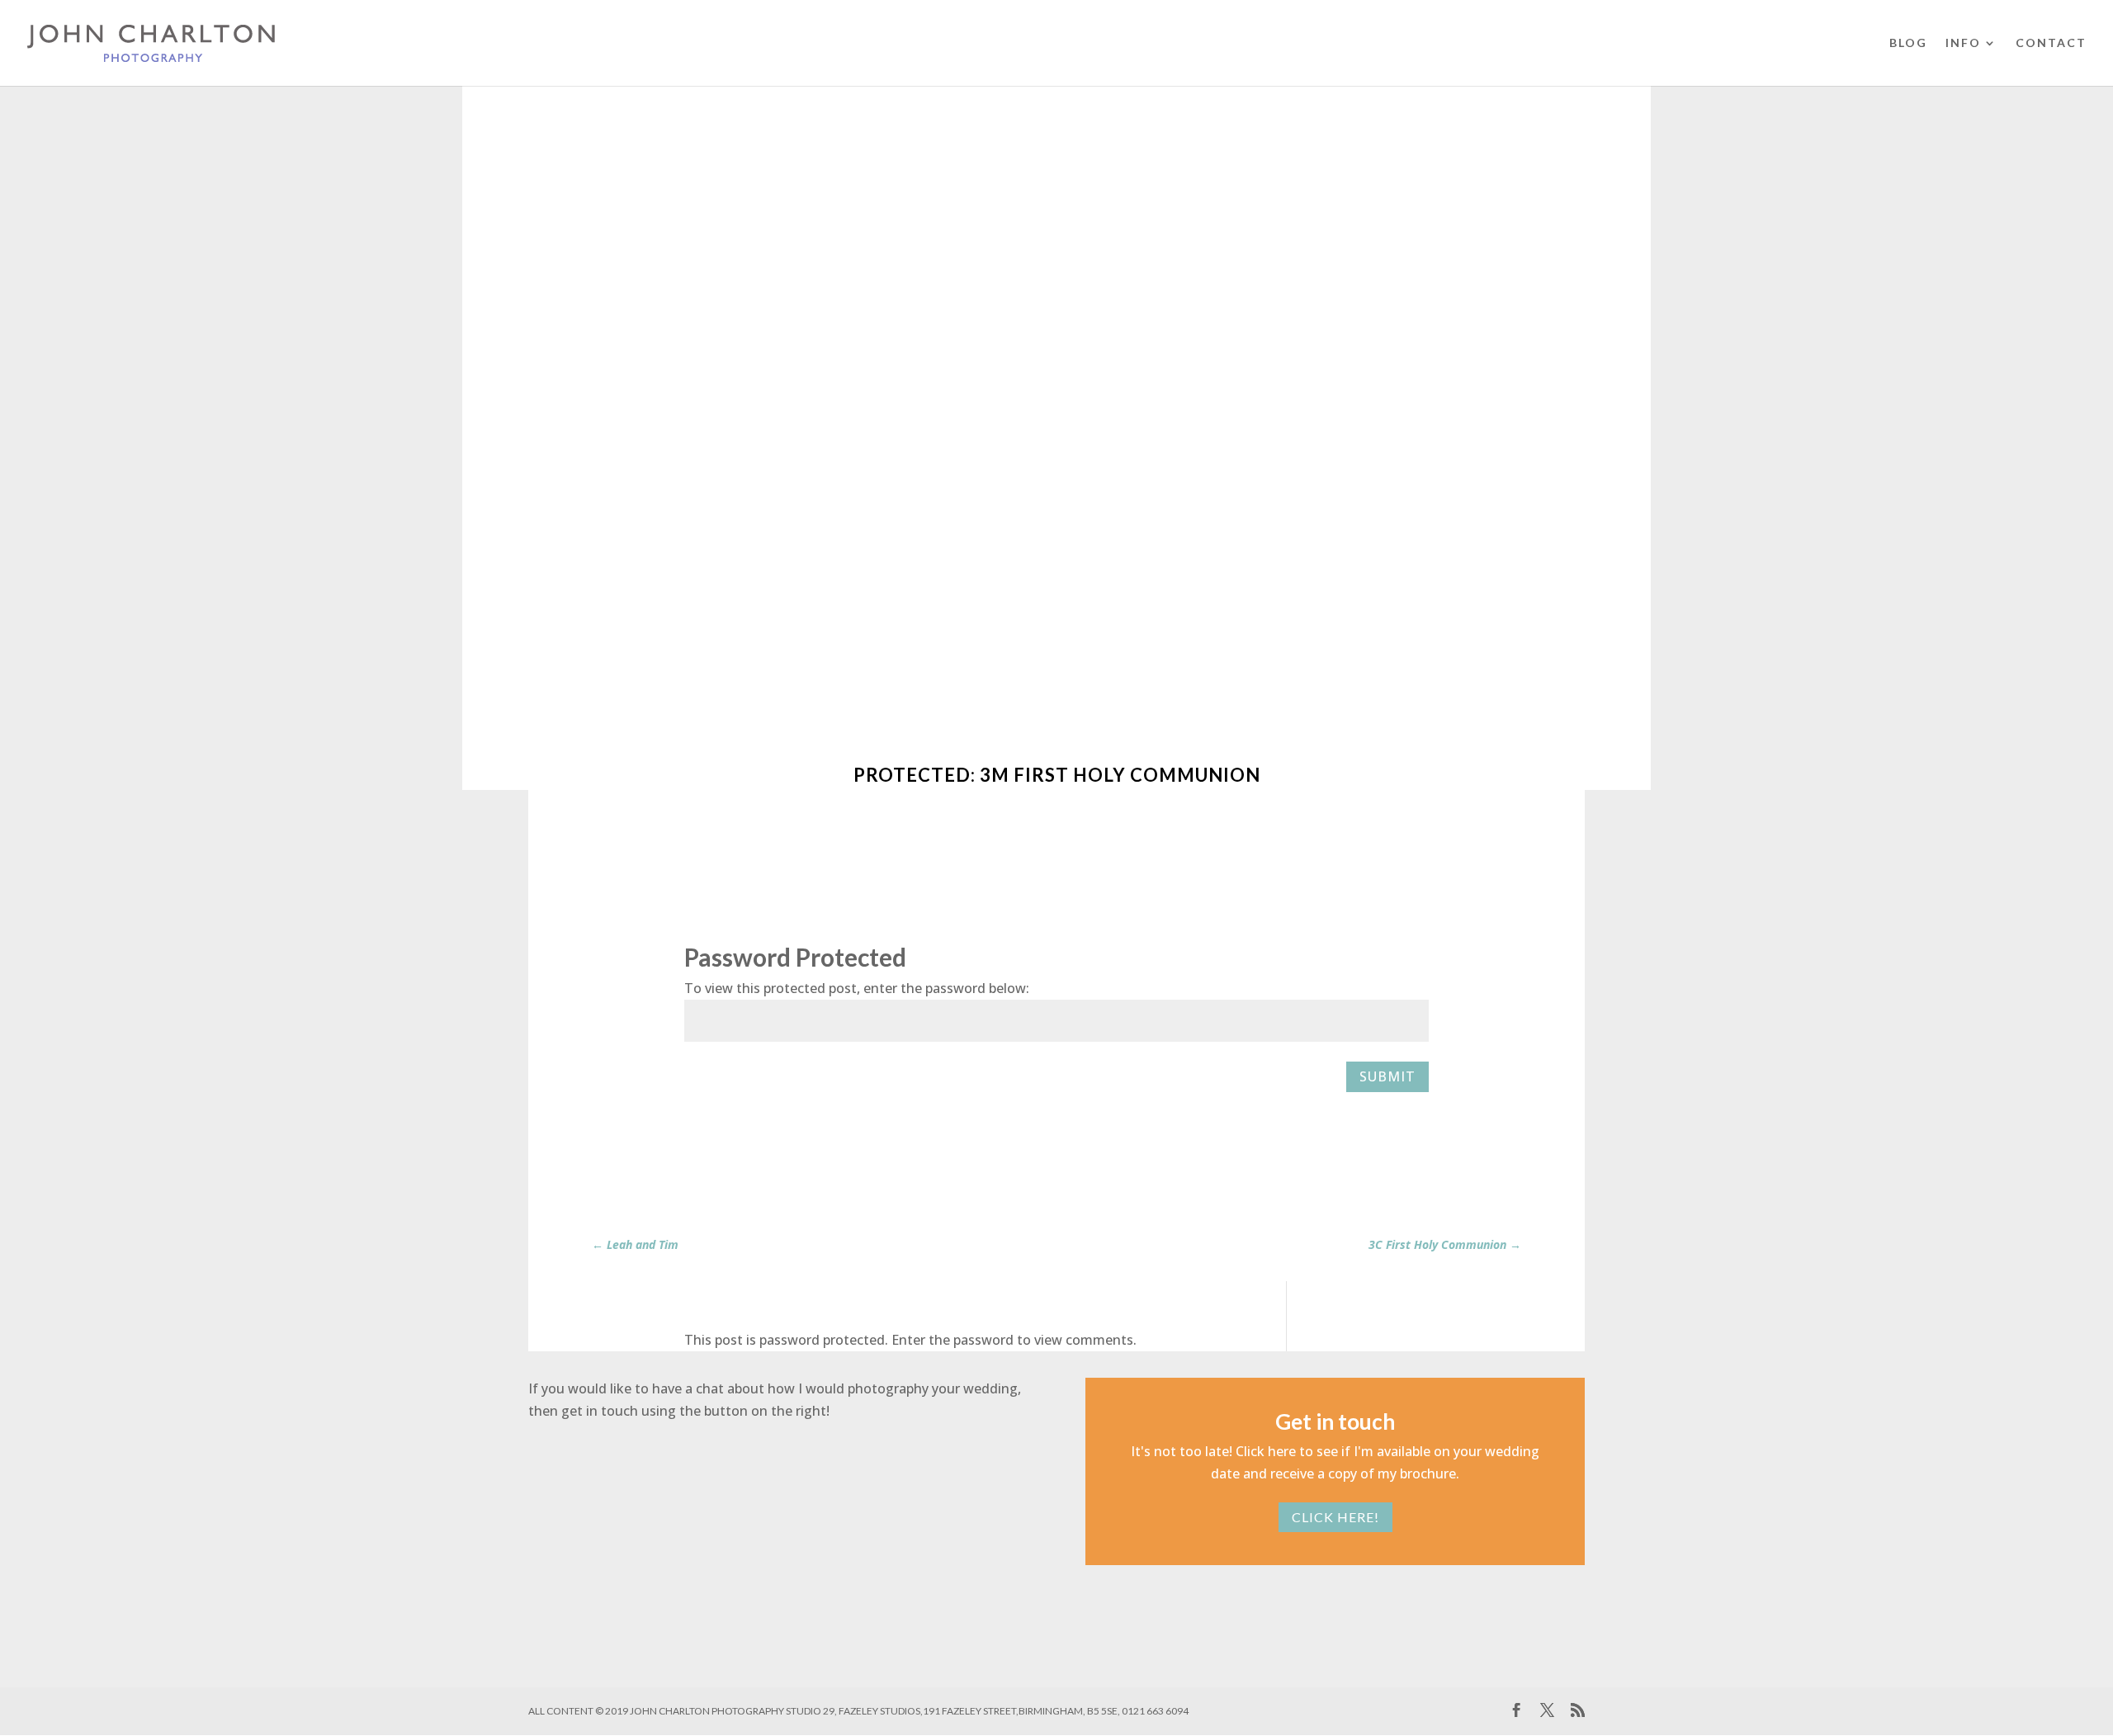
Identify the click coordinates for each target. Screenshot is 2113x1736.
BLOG (1908, 43)
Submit (1387, 1076)
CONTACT (2051, 43)
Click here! (1335, 1517)
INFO (1963, 43)
